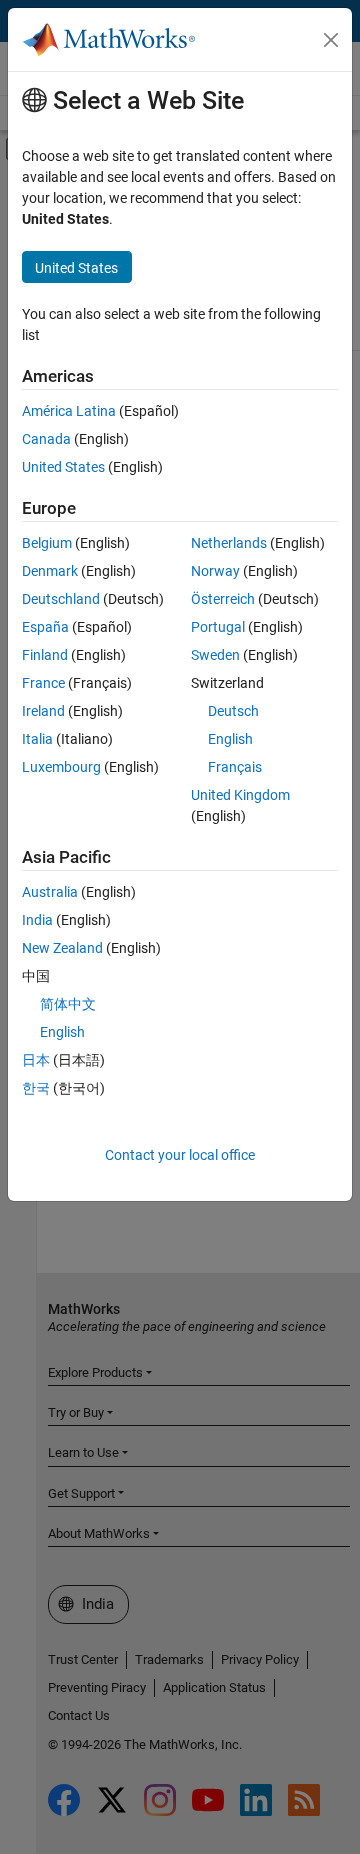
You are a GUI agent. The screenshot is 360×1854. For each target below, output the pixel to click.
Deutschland (61, 599)
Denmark (50, 571)
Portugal (218, 627)
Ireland (43, 711)
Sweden (215, 655)
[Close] (331, 40)
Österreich (223, 599)
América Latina (69, 411)
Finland (45, 655)
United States (63, 467)
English (230, 739)
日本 (36, 1060)
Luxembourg (61, 767)
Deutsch (233, 711)
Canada (46, 439)
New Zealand (62, 948)
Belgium (47, 543)
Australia (50, 892)
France (43, 683)
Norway (215, 571)
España (45, 627)
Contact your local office (180, 1155)
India (37, 920)
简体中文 (68, 1004)
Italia (37, 739)
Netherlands (229, 543)
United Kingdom (240, 795)
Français (235, 767)
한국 (36, 1088)
